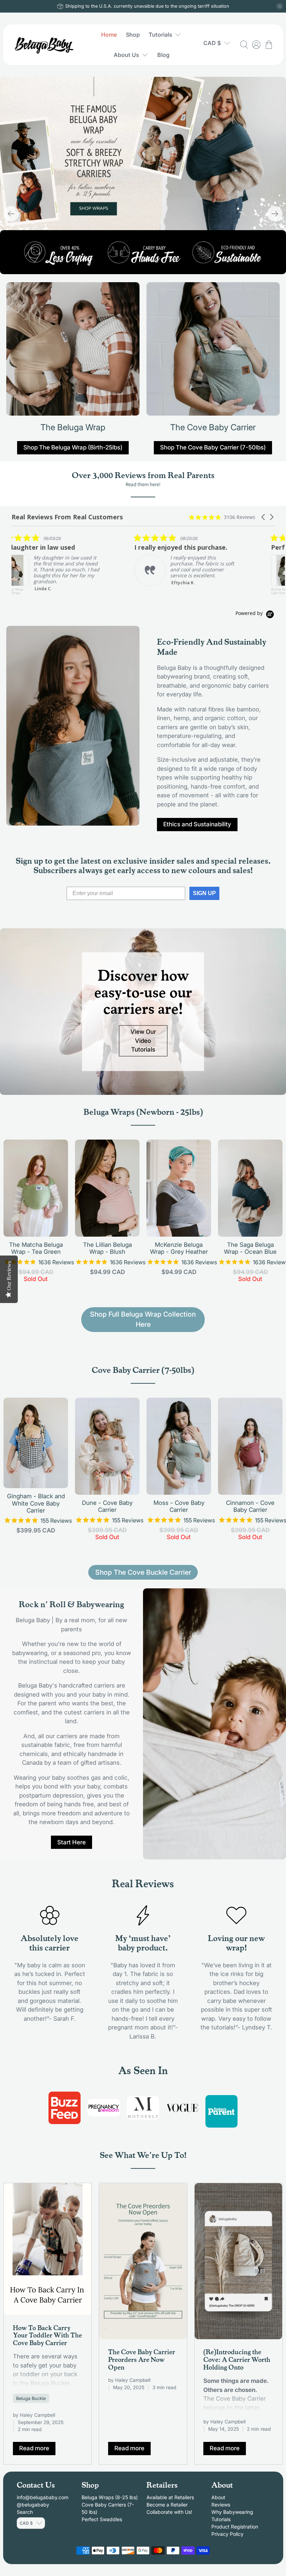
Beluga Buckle (31, 2398)
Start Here (71, 1842)
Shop (133, 35)
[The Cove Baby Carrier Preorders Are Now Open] (143, 2261)
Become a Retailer (167, 2505)
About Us (126, 55)
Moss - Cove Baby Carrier (179, 1506)
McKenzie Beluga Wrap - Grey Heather (179, 1248)
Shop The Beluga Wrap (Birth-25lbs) (73, 447)
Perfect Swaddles (102, 2519)
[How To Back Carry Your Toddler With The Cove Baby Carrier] (48, 2249)
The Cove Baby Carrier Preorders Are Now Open (142, 2359)
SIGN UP (204, 893)
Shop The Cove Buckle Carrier (143, 1572)
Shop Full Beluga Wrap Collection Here (143, 1319)
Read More (265, 588)
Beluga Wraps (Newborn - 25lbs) (143, 1111)
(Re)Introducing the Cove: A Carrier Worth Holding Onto (237, 2359)
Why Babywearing (232, 2512)
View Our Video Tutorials (143, 1041)
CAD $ (212, 43)
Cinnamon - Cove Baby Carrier (250, 1506)
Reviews (221, 2505)
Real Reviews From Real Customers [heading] (67, 517)
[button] (264, 517)
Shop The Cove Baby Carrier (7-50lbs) (213, 447)
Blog (163, 55)
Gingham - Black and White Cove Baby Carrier (36, 1503)
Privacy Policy (227, 2534)
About (218, 2497)
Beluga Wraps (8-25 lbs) (110, 2497)
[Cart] (269, 45)
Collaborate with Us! (169, 2512)
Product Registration (235, 2527)
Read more (34, 2448)
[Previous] (11, 214)
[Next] (275, 214)
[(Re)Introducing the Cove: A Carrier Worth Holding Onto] (238, 2261)
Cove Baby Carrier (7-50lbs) (143, 1369)
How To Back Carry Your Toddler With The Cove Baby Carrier (47, 2335)
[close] (280, 6)
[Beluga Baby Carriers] (45, 45)
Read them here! (143, 484)
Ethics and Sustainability (197, 824)
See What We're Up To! (143, 2154)
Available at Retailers (170, 2497)
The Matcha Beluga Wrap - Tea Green (36, 1248)
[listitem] (132, 560)
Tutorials (160, 35)
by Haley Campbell (34, 2415)
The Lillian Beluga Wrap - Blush (107, 1248)
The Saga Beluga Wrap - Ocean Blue (250, 1248)
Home (109, 35)
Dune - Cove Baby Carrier (107, 1506)
